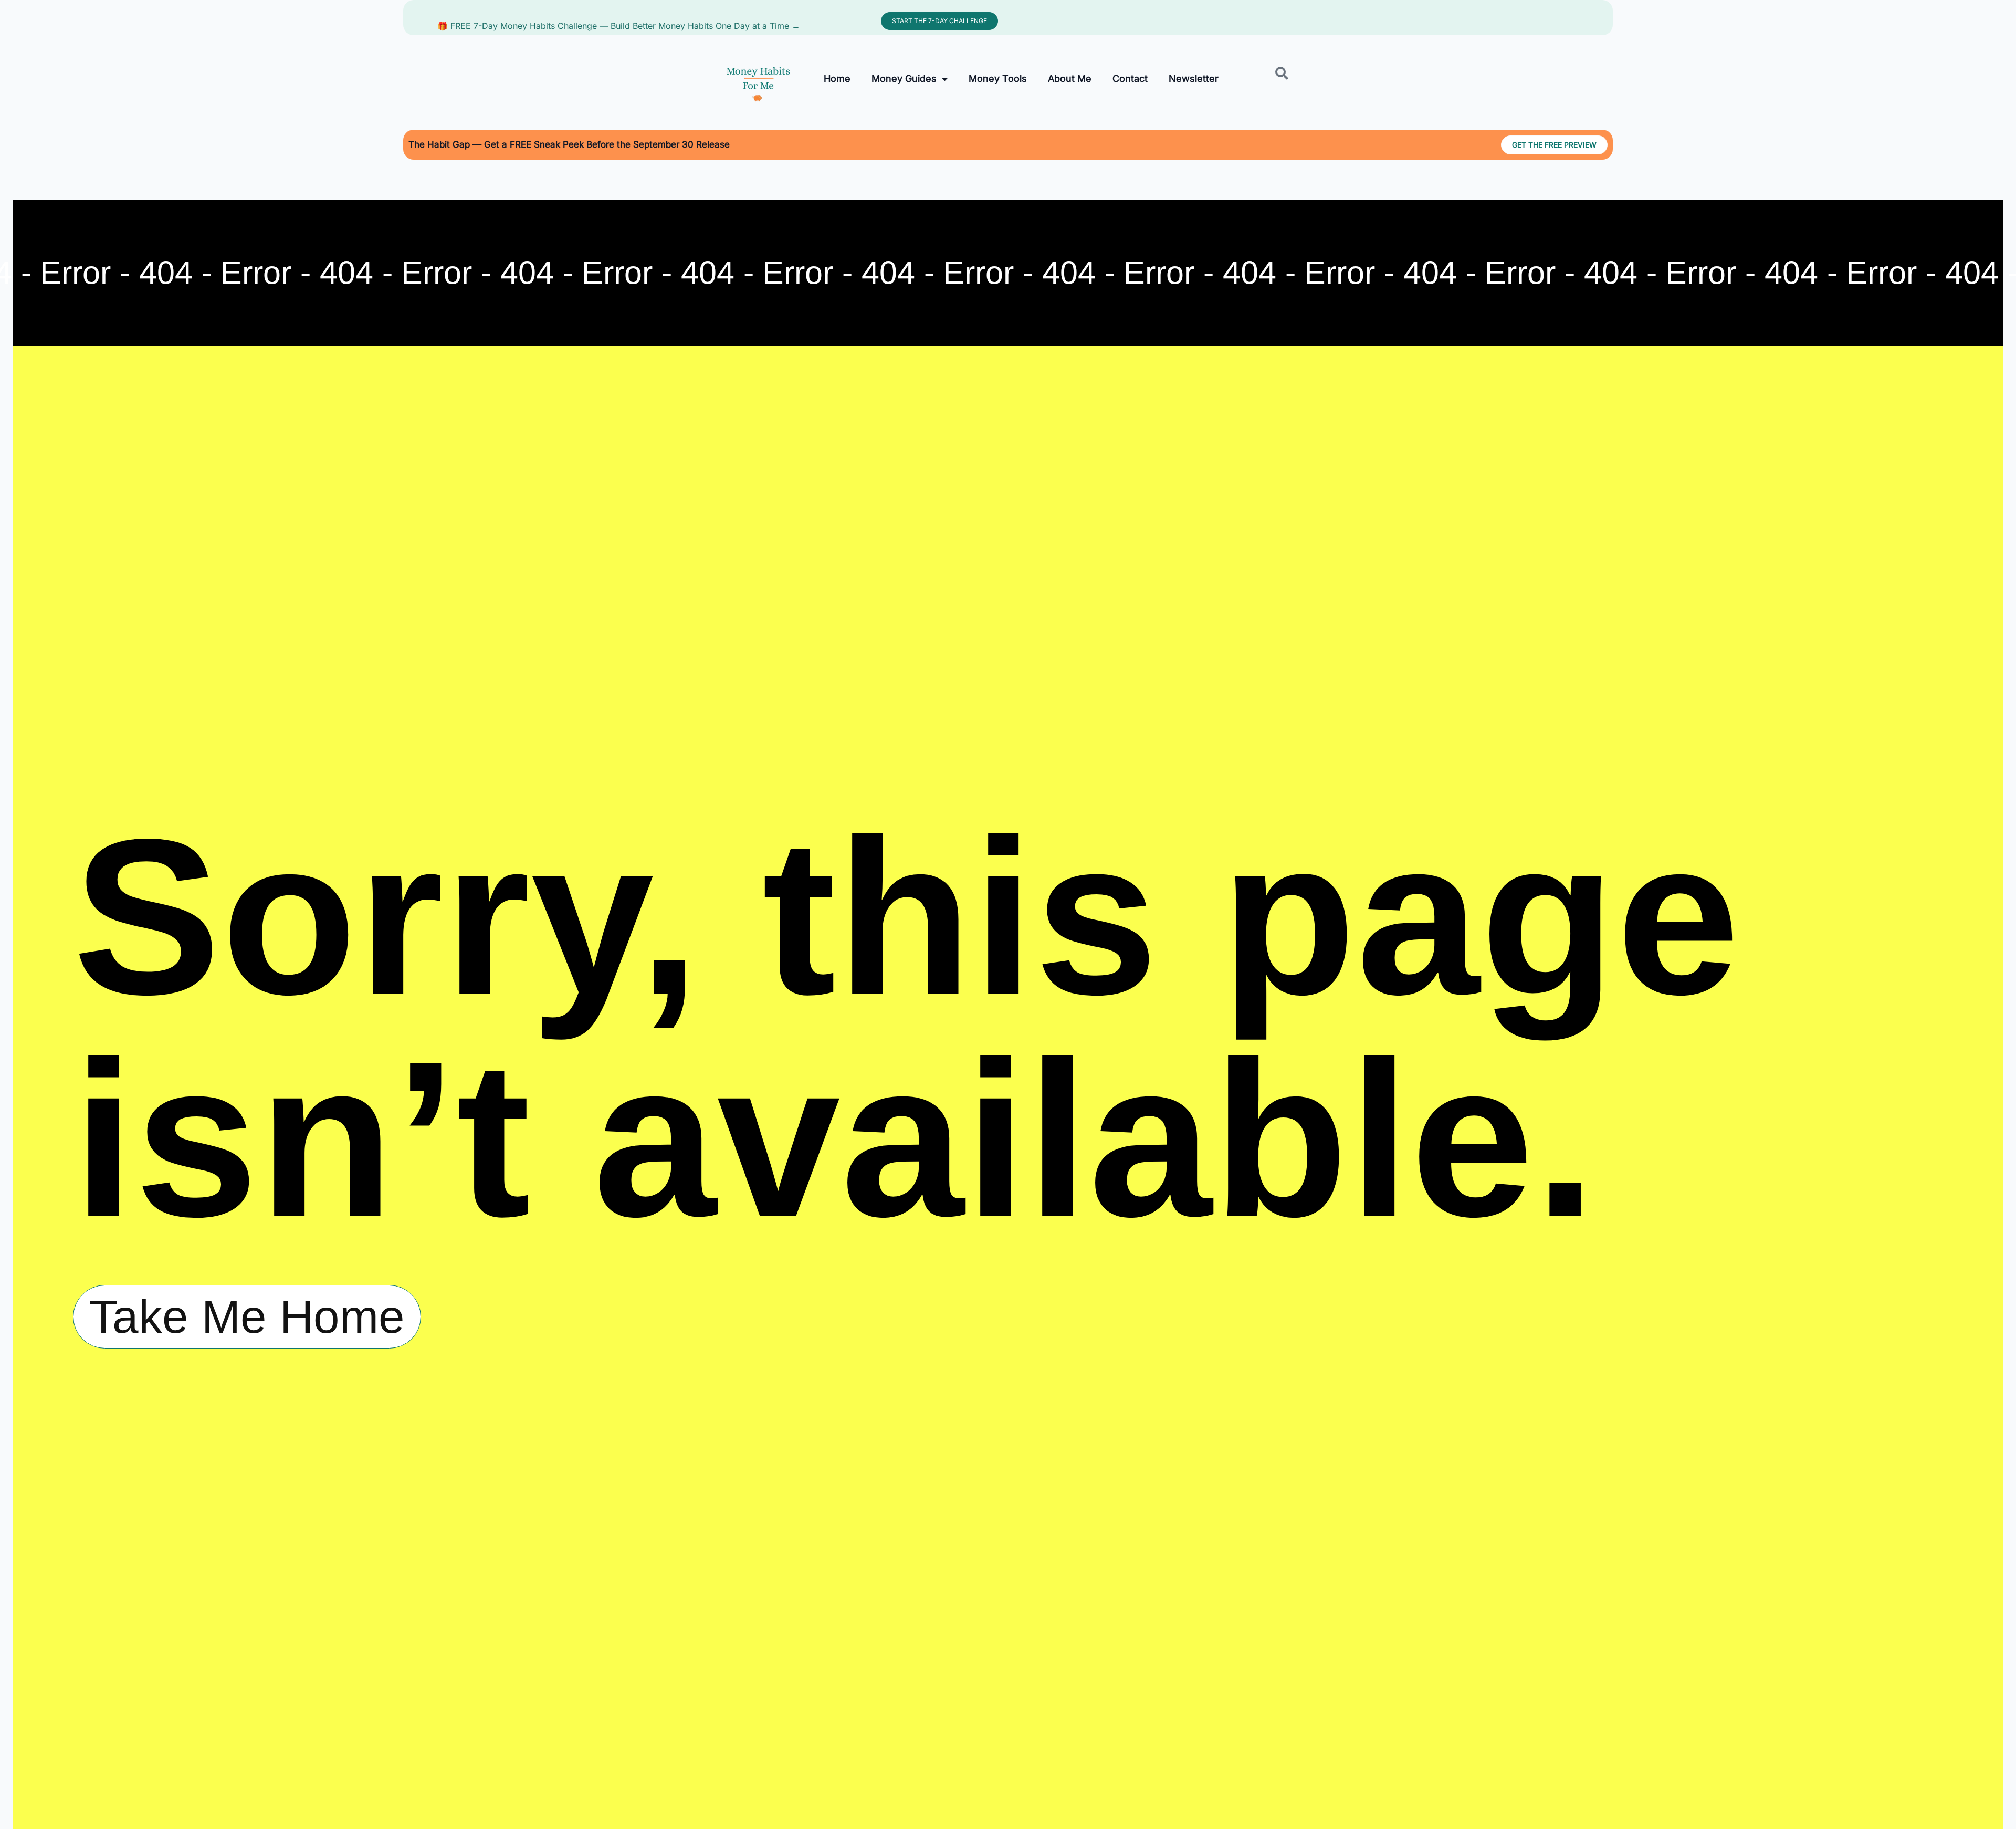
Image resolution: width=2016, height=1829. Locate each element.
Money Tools (998, 79)
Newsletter (1194, 79)
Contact (1130, 79)
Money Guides (904, 79)
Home (837, 79)
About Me (1070, 79)
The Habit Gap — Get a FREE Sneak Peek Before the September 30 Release (569, 144)
